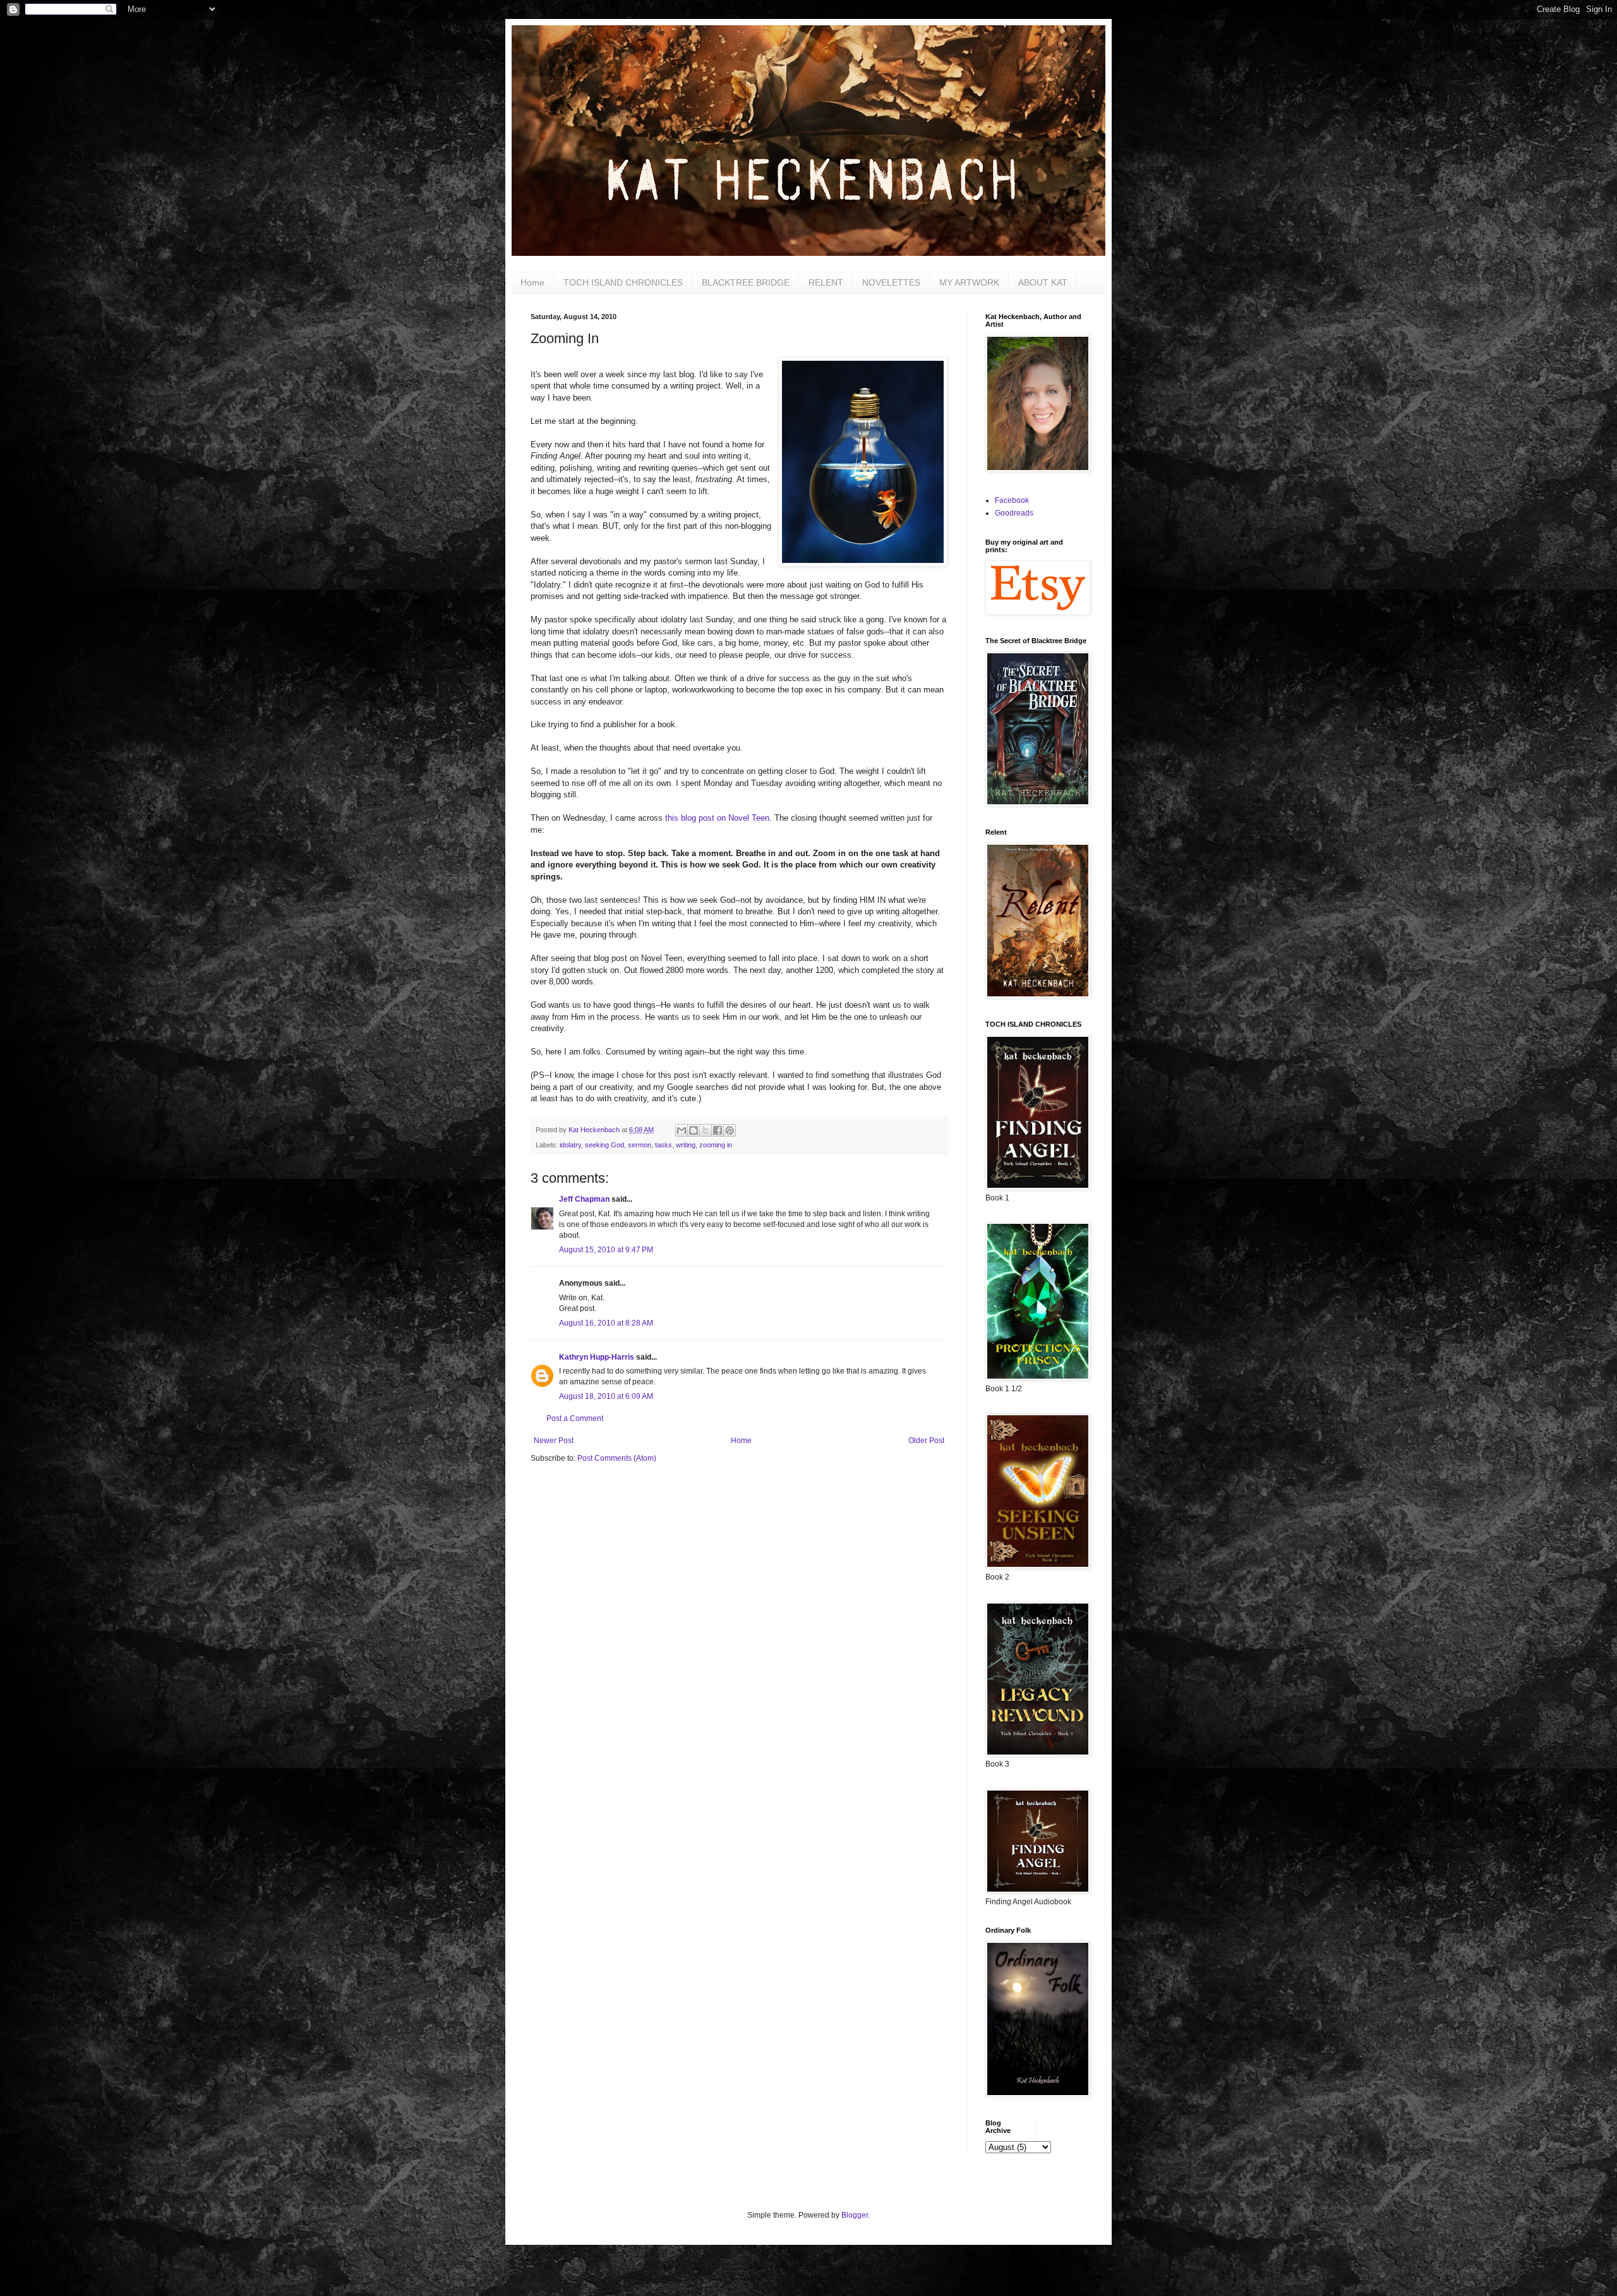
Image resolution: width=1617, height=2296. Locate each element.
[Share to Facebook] (718, 1130)
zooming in (716, 1145)
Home (532, 282)
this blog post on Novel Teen (717, 818)
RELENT (826, 282)
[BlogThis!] (694, 1130)
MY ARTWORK (969, 282)
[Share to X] (706, 1130)
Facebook (1012, 500)
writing (686, 1145)
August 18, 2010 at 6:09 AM (606, 1396)
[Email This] (682, 1130)
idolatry (570, 1145)
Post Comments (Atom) (617, 1458)
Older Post (926, 1441)
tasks (664, 1145)
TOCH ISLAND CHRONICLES (623, 282)
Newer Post (554, 1441)
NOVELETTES (891, 282)
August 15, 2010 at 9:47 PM (606, 1250)
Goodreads (1014, 513)
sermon (640, 1145)
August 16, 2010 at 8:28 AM (606, 1323)
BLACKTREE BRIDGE (746, 282)
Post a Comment (575, 1418)
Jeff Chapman (584, 1199)
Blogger (855, 2215)
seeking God (604, 1145)
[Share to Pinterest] (730, 1130)
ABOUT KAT (1043, 282)
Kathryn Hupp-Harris (597, 1357)
